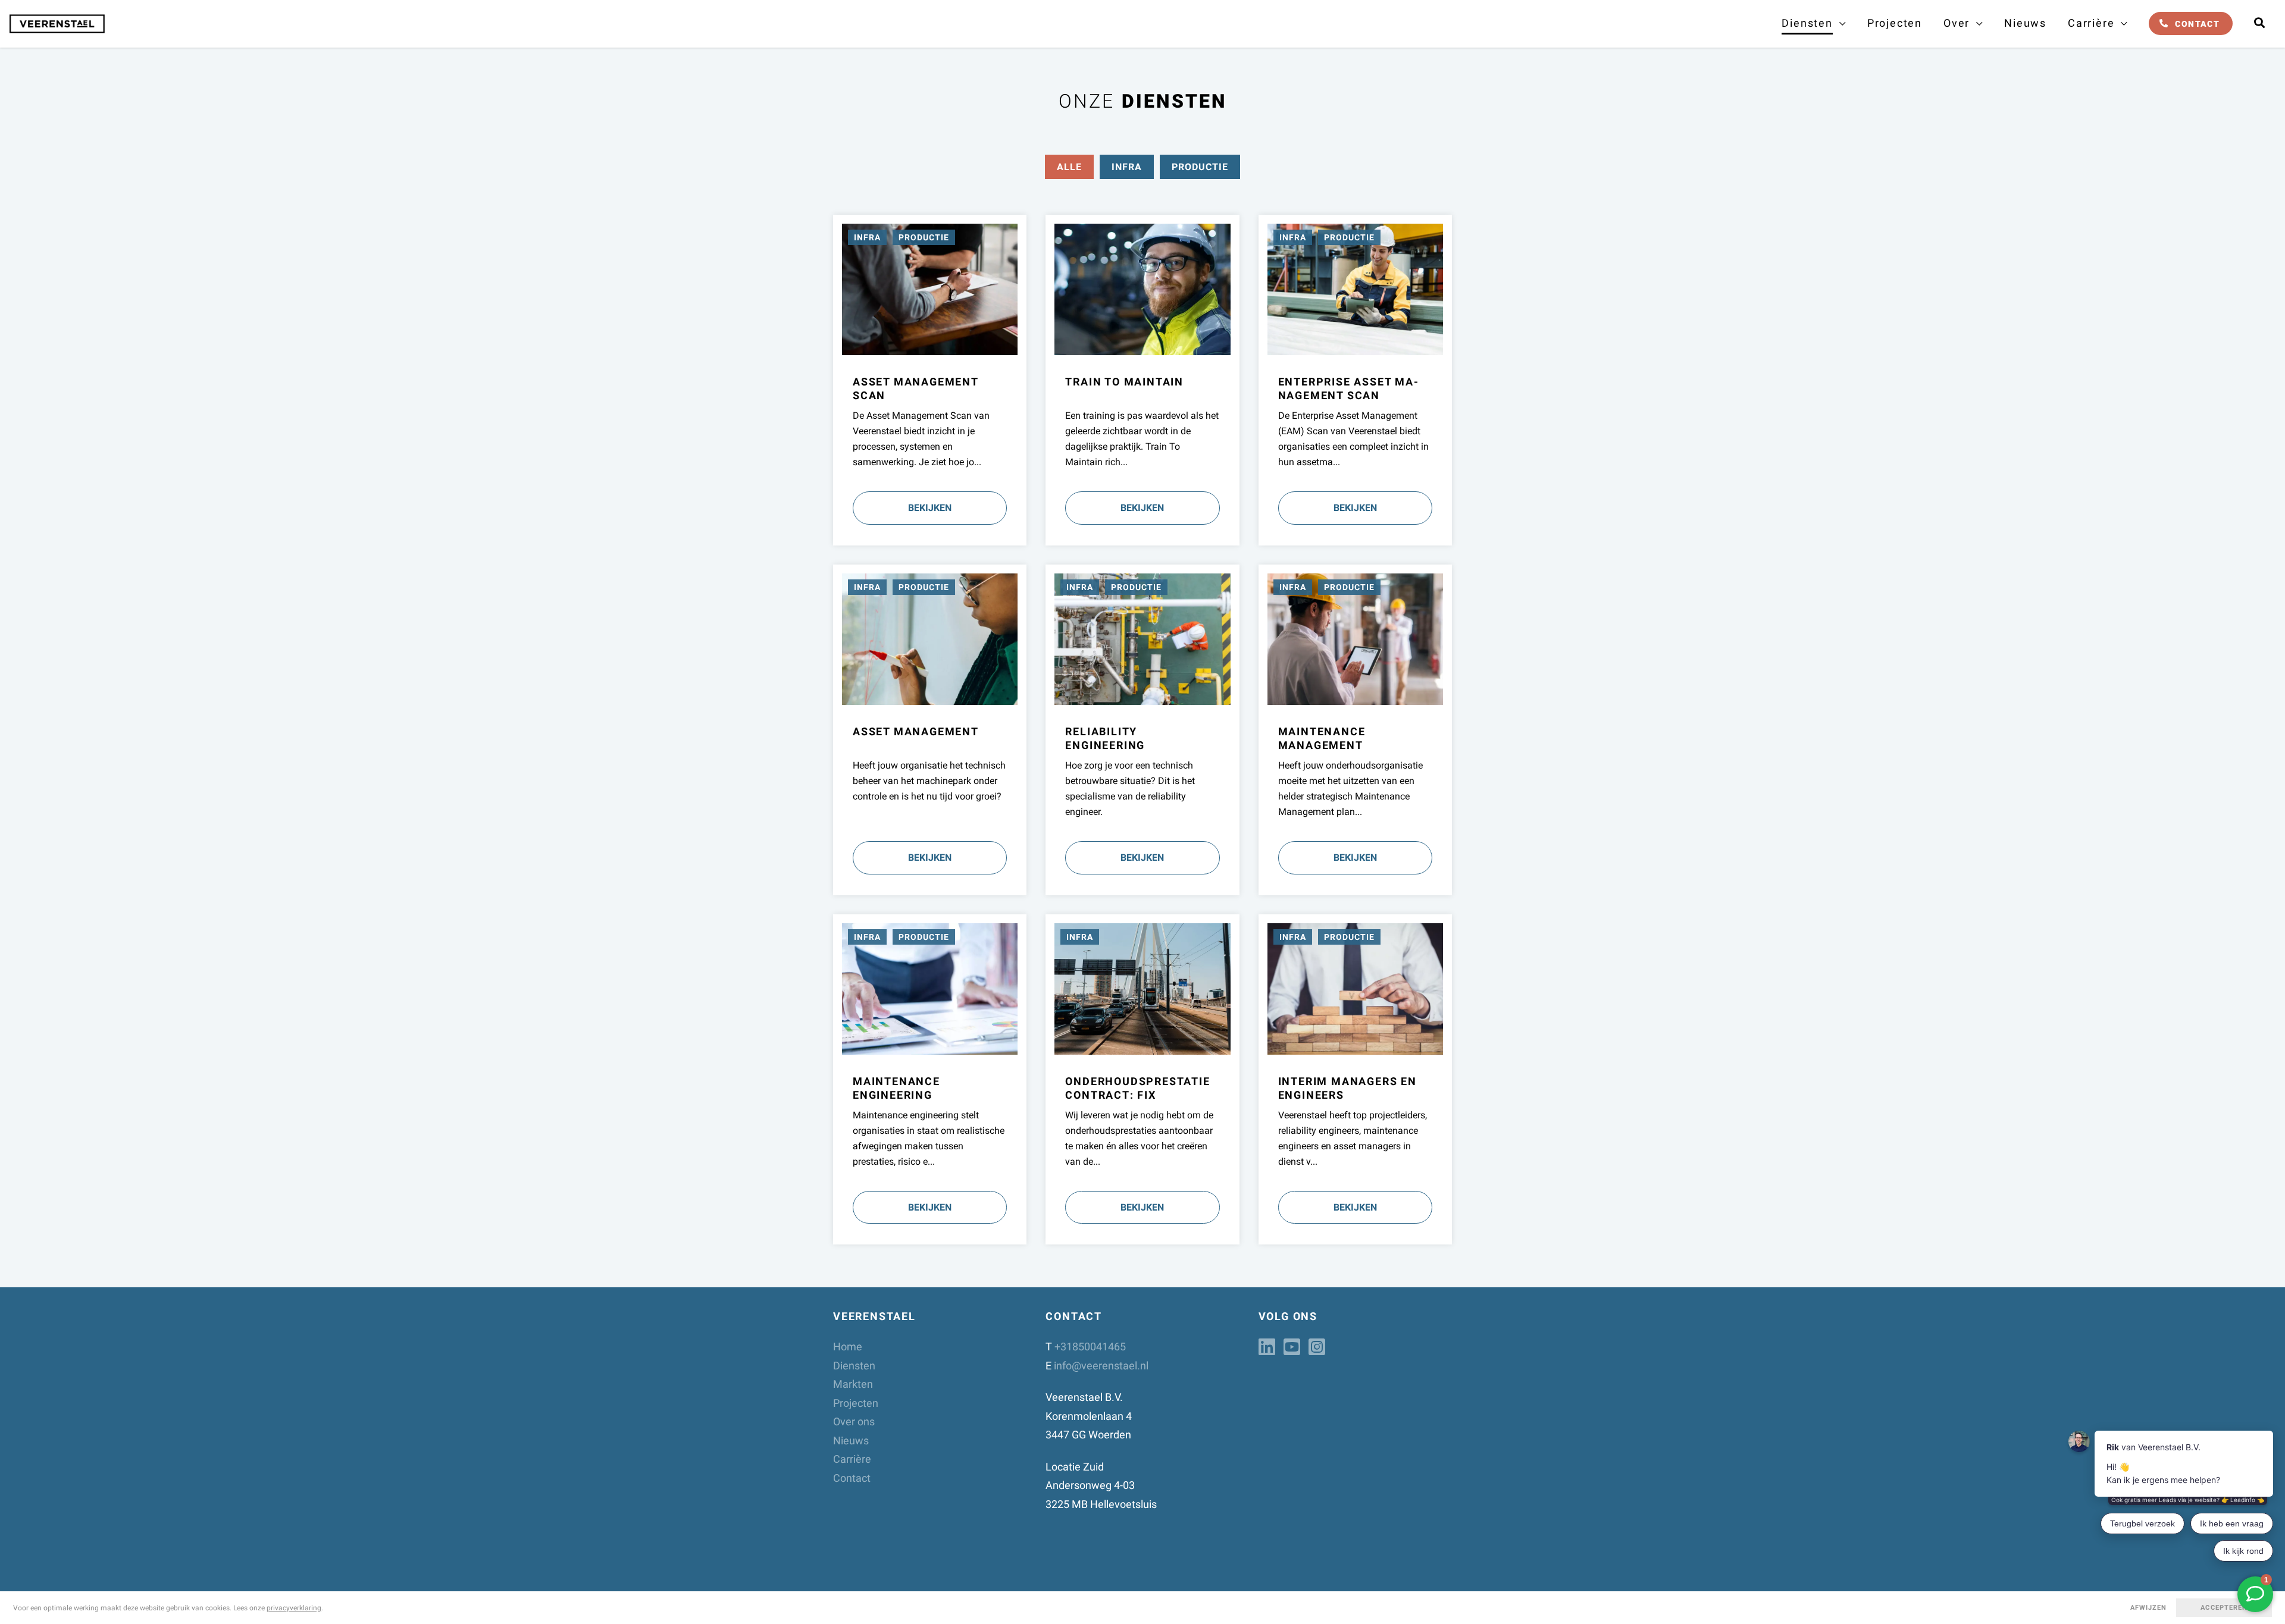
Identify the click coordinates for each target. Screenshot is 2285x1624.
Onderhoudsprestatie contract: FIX (1838, 253)
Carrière (852, 1459)
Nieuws (2025, 23)
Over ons (854, 1421)
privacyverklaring (294, 1608)
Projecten (1895, 23)
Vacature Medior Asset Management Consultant (2131, 115)
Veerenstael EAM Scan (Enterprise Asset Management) (1838, 46)
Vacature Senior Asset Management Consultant (2131, 159)
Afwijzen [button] (2149, 1608)
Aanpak (1964, 64)
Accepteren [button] (2224, 1608)
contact (2197, 24)
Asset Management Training (1830, 374)
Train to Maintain (1827, 336)
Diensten (854, 1366)
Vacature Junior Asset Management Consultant (2131, 71)
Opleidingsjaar (2109, 33)
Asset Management (1830, 90)
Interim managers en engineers (1835, 298)
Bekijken (930, 508)
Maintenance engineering (1848, 184)
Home (848, 1346)
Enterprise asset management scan (1348, 388)
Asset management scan (1843, 121)
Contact (852, 1478)
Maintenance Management (1849, 153)
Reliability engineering (1842, 215)
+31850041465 (1090, 1346)
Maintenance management (1322, 738)
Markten (853, 1384)
